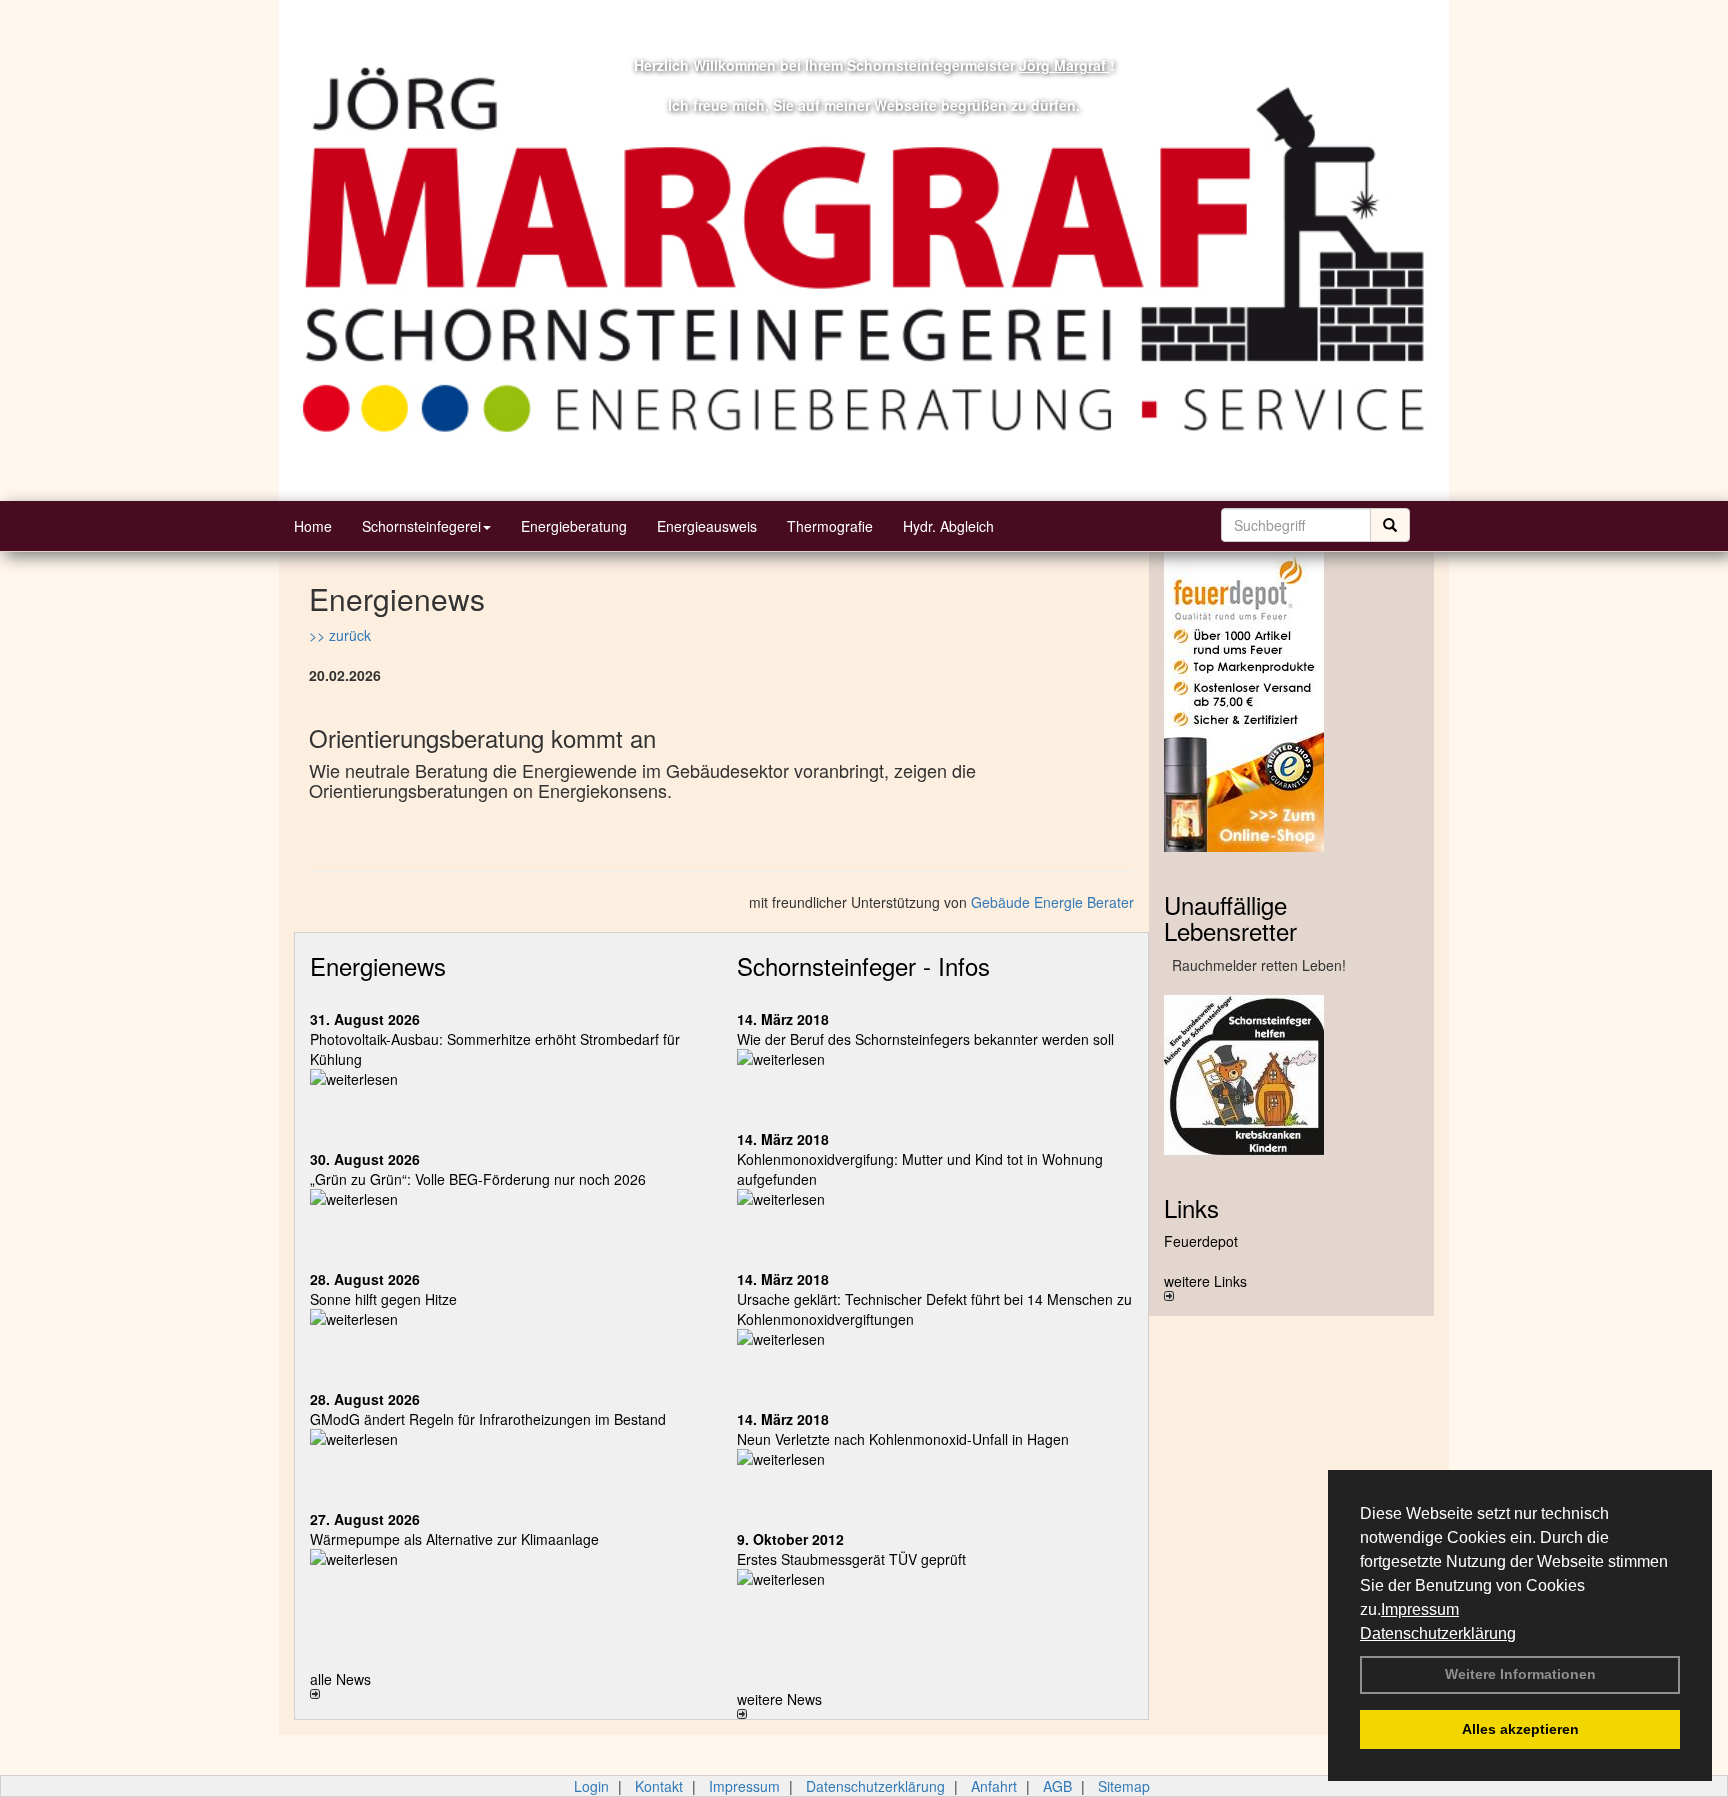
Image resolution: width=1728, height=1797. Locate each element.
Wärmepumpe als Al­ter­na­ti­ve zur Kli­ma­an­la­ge (454, 1539)
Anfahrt (994, 1786)
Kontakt (659, 1786)
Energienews (378, 965)
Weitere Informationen (1520, 1674)
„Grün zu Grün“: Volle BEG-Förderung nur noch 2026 (478, 1179)
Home (313, 526)
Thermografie (830, 526)
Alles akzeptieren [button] (1520, 1729)
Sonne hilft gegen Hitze (383, 1299)
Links (1191, 1207)
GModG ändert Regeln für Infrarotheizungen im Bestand (488, 1419)
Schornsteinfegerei (421, 526)
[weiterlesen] (508, 1079)
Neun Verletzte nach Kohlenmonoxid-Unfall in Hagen (903, 1439)
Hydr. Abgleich (948, 526)
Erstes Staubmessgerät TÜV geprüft (851, 1559)
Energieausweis (707, 526)
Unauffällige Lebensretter (1230, 917)
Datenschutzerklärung (1438, 1633)
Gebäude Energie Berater (1052, 902)
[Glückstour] (1291, 1075)
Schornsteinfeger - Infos (863, 965)
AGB (1057, 1786)
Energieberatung (574, 526)
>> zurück (340, 635)
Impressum (1420, 1609)
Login (591, 1786)
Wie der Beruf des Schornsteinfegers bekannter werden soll (925, 1039)
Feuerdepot (1201, 1241)
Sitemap (1124, 1786)
